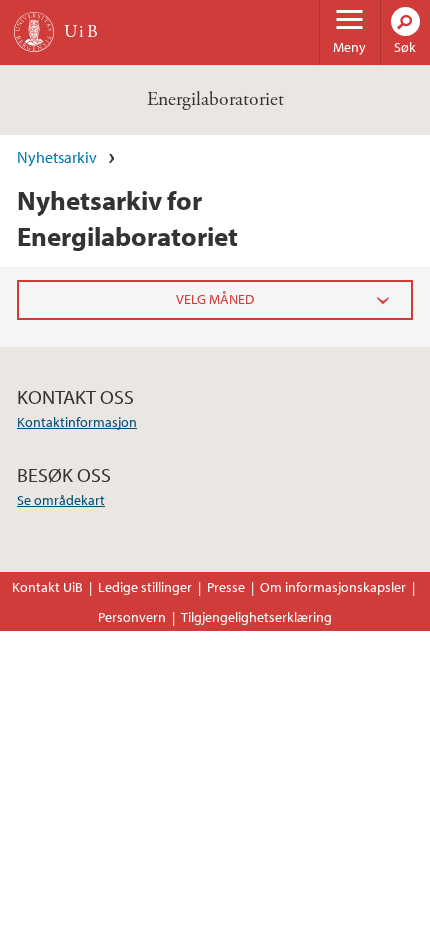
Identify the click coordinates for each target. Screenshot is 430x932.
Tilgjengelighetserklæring (256, 617)
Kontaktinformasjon (77, 422)
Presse (226, 587)
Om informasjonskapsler (333, 587)
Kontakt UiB (47, 587)
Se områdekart (61, 500)
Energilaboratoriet (215, 99)
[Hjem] (34, 32)
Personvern (132, 617)
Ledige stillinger (145, 587)
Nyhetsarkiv (57, 157)
